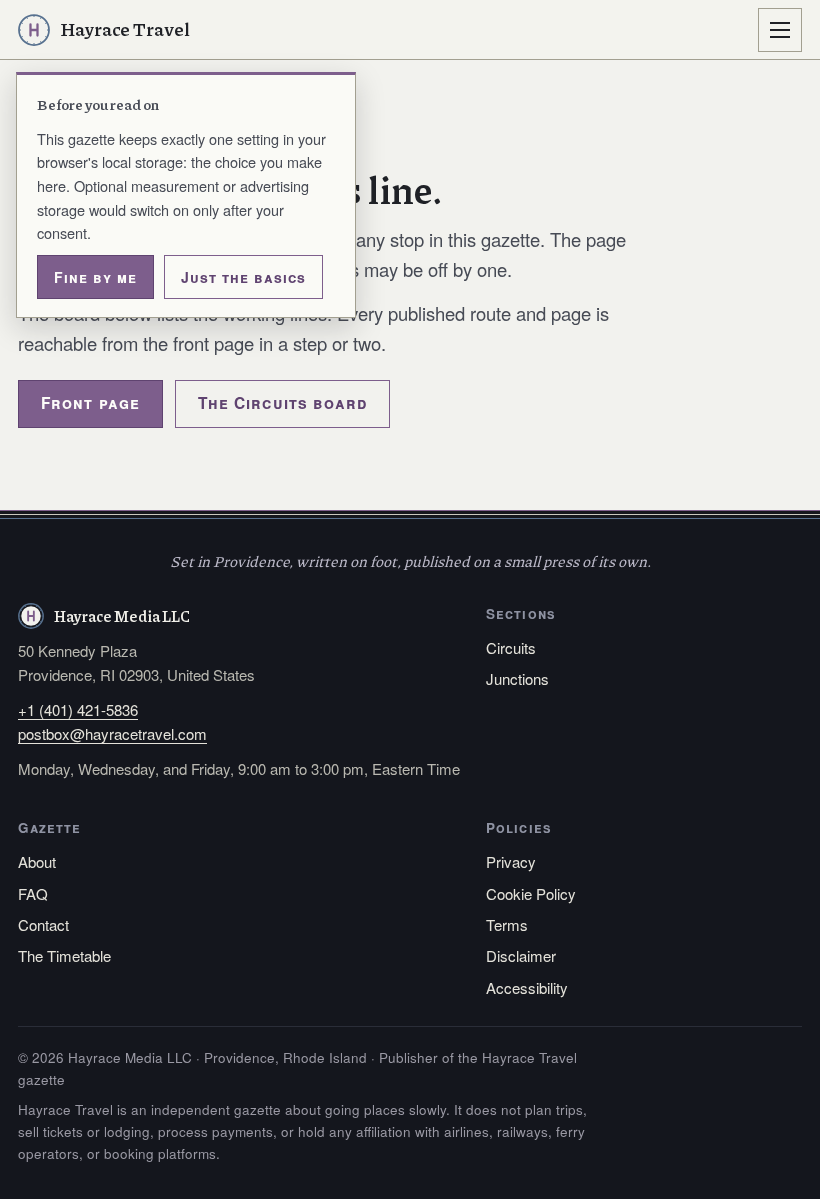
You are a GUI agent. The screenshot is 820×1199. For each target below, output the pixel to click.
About (37, 861)
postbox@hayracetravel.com (112, 733)
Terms (507, 924)
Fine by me (95, 277)
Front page (90, 403)
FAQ (33, 893)
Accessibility (527, 987)
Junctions (517, 678)
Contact (43, 924)
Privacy (511, 861)
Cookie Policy (531, 893)
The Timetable (64, 955)
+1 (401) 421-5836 (78, 709)
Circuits (511, 647)
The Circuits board (283, 403)
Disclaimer (521, 955)
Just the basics (243, 277)
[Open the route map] (780, 30)
